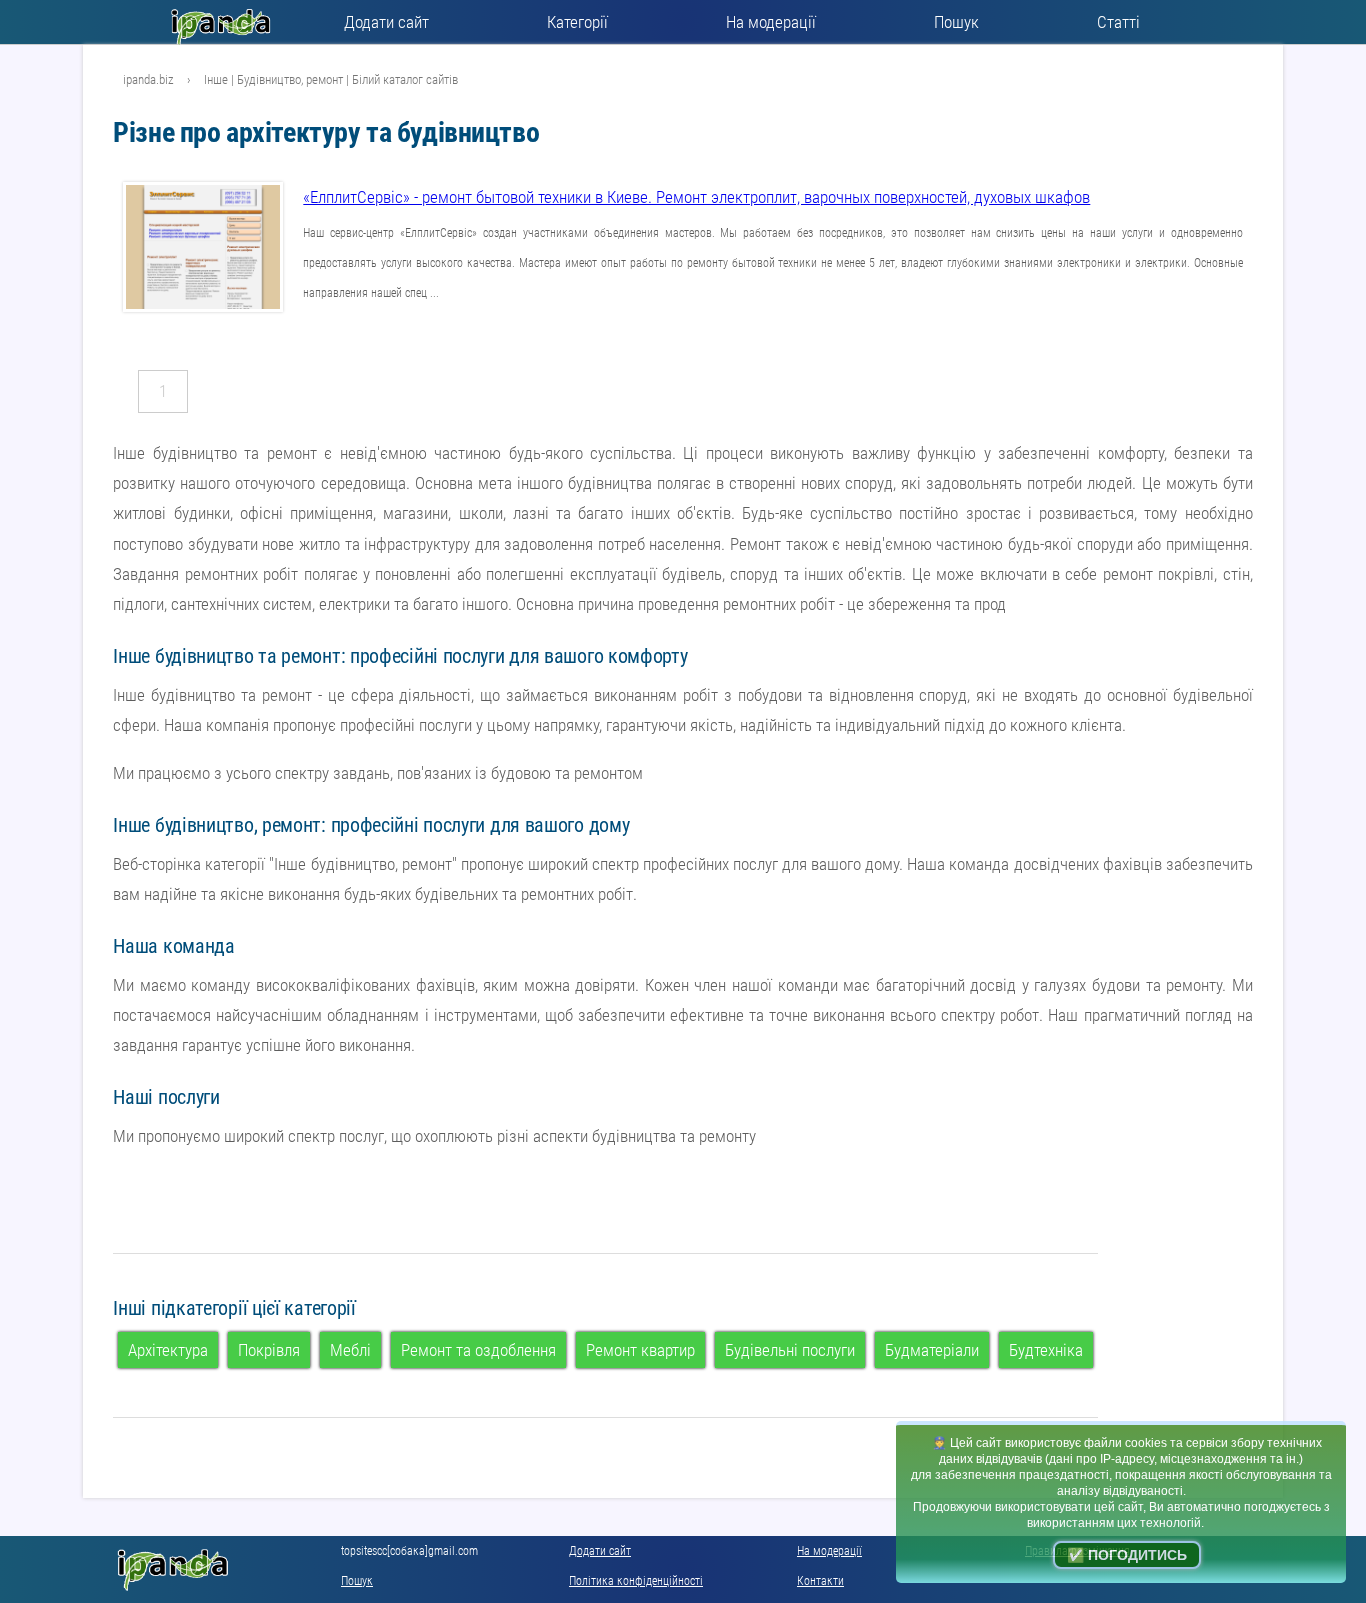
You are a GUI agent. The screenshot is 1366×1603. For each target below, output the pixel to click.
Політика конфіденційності (636, 1581)
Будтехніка (1046, 1350)
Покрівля (269, 1350)
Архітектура (168, 1350)
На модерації (771, 22)
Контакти (820, 1581)
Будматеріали (932, 1350)
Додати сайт (386, 22)
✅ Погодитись (1127, 1555)
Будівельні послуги (790, 1350)
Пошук (956, 22)
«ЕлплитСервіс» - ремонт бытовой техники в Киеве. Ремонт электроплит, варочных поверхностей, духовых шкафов (696, 197)
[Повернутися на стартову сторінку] (226, 22)
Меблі (350, 1350)
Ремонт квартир (640, 1350)
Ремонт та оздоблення (478, 1350)
